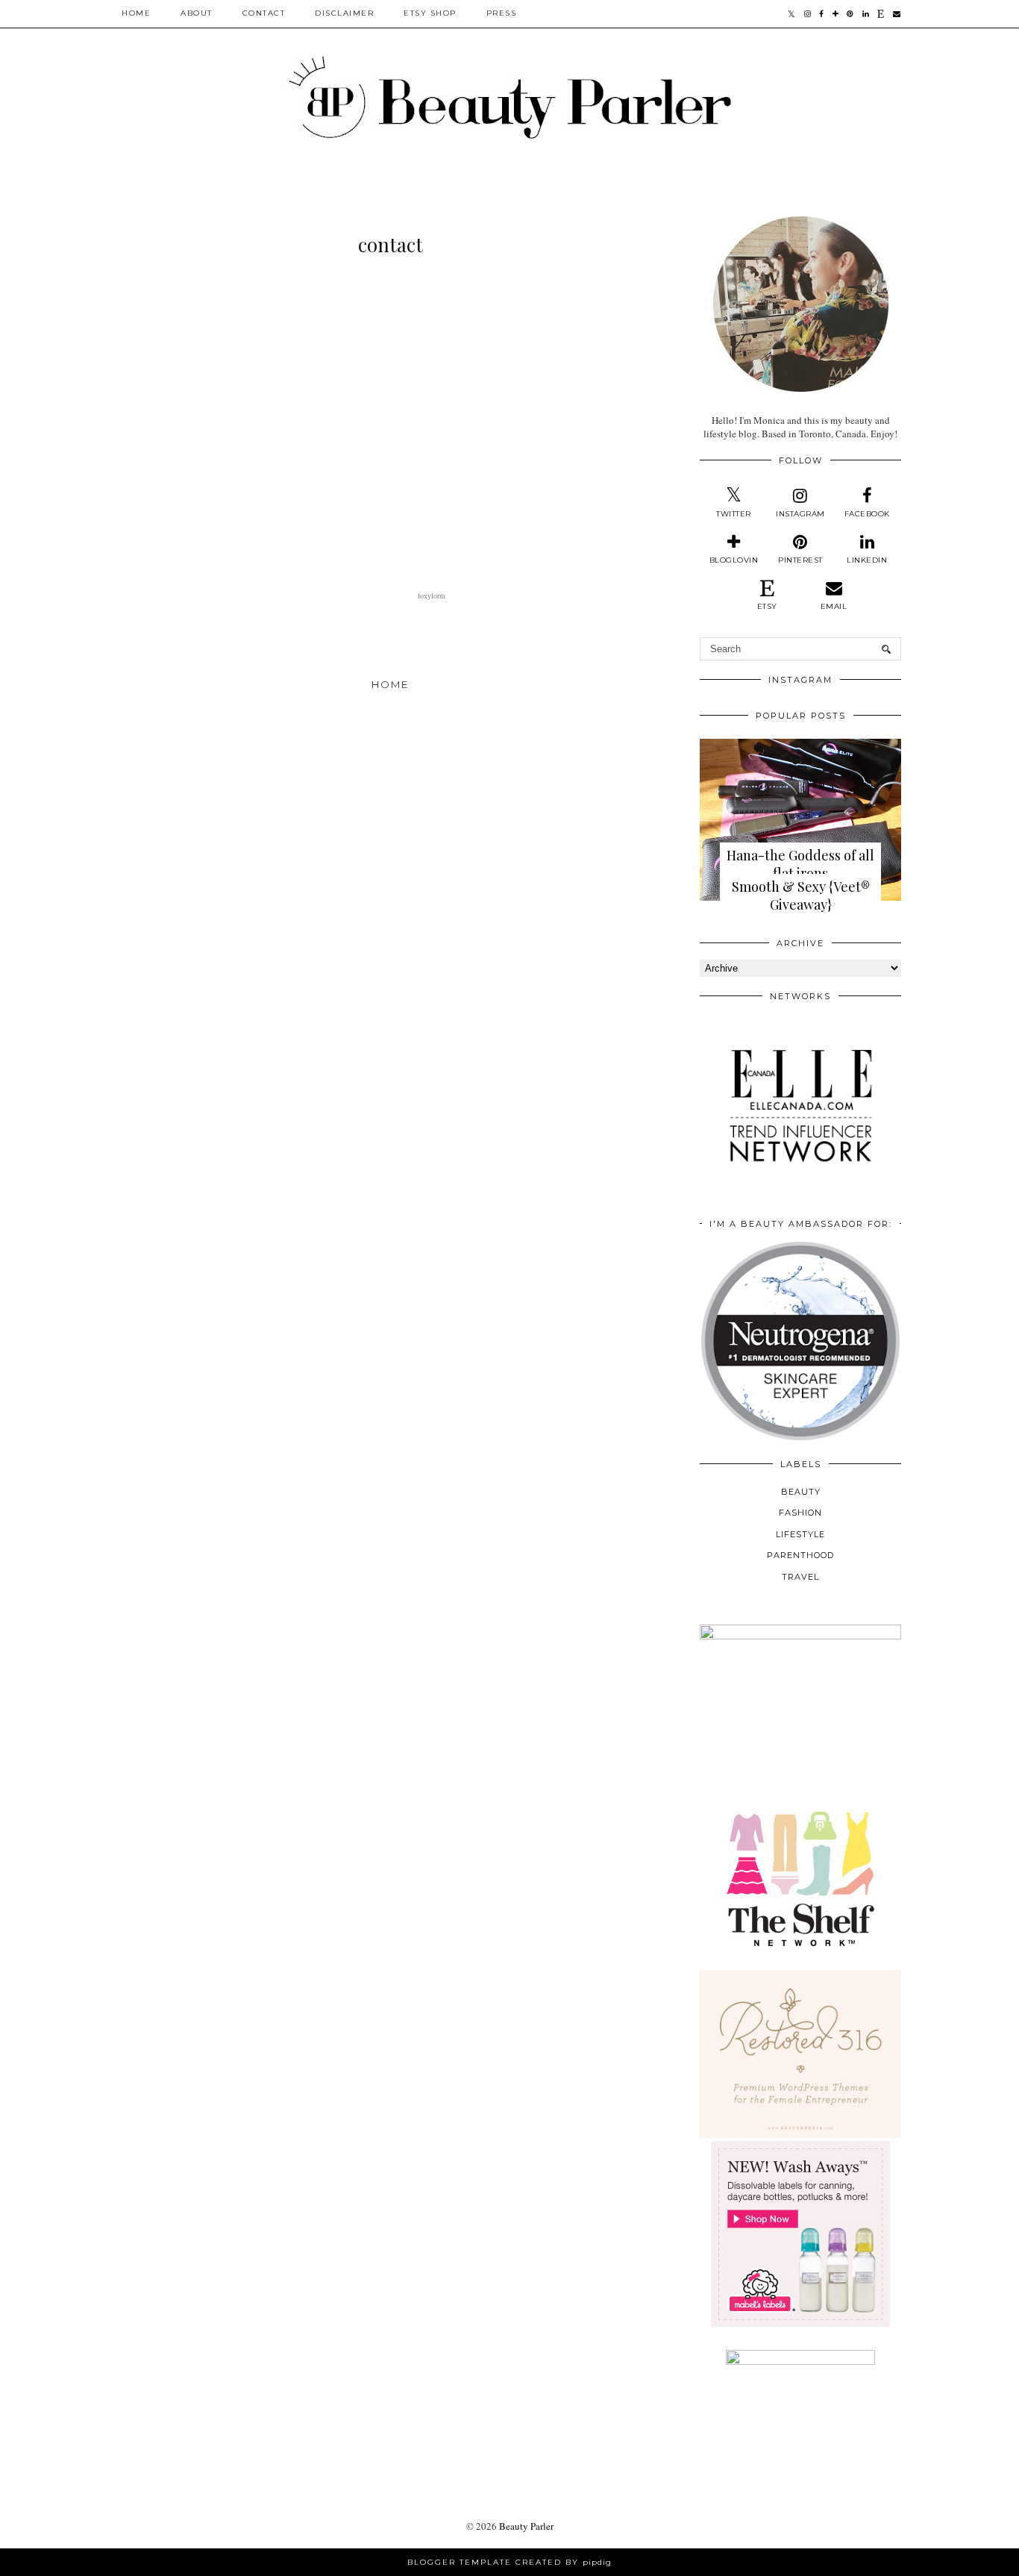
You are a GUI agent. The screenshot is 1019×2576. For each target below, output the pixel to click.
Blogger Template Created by (509, 2562)
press (502, 13)
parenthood (800, 1555)
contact (264, 13)
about (197, 13)
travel (800, 1577)
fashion (800, 1513)
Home (136, 13)
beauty (801, 1492)
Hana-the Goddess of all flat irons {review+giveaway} (800, 873)
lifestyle (800, 1534)
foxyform (432, 595)
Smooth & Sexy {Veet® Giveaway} (801, 895)
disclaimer (344, 13)
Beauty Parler (526, 2526)
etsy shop (430, 13)
